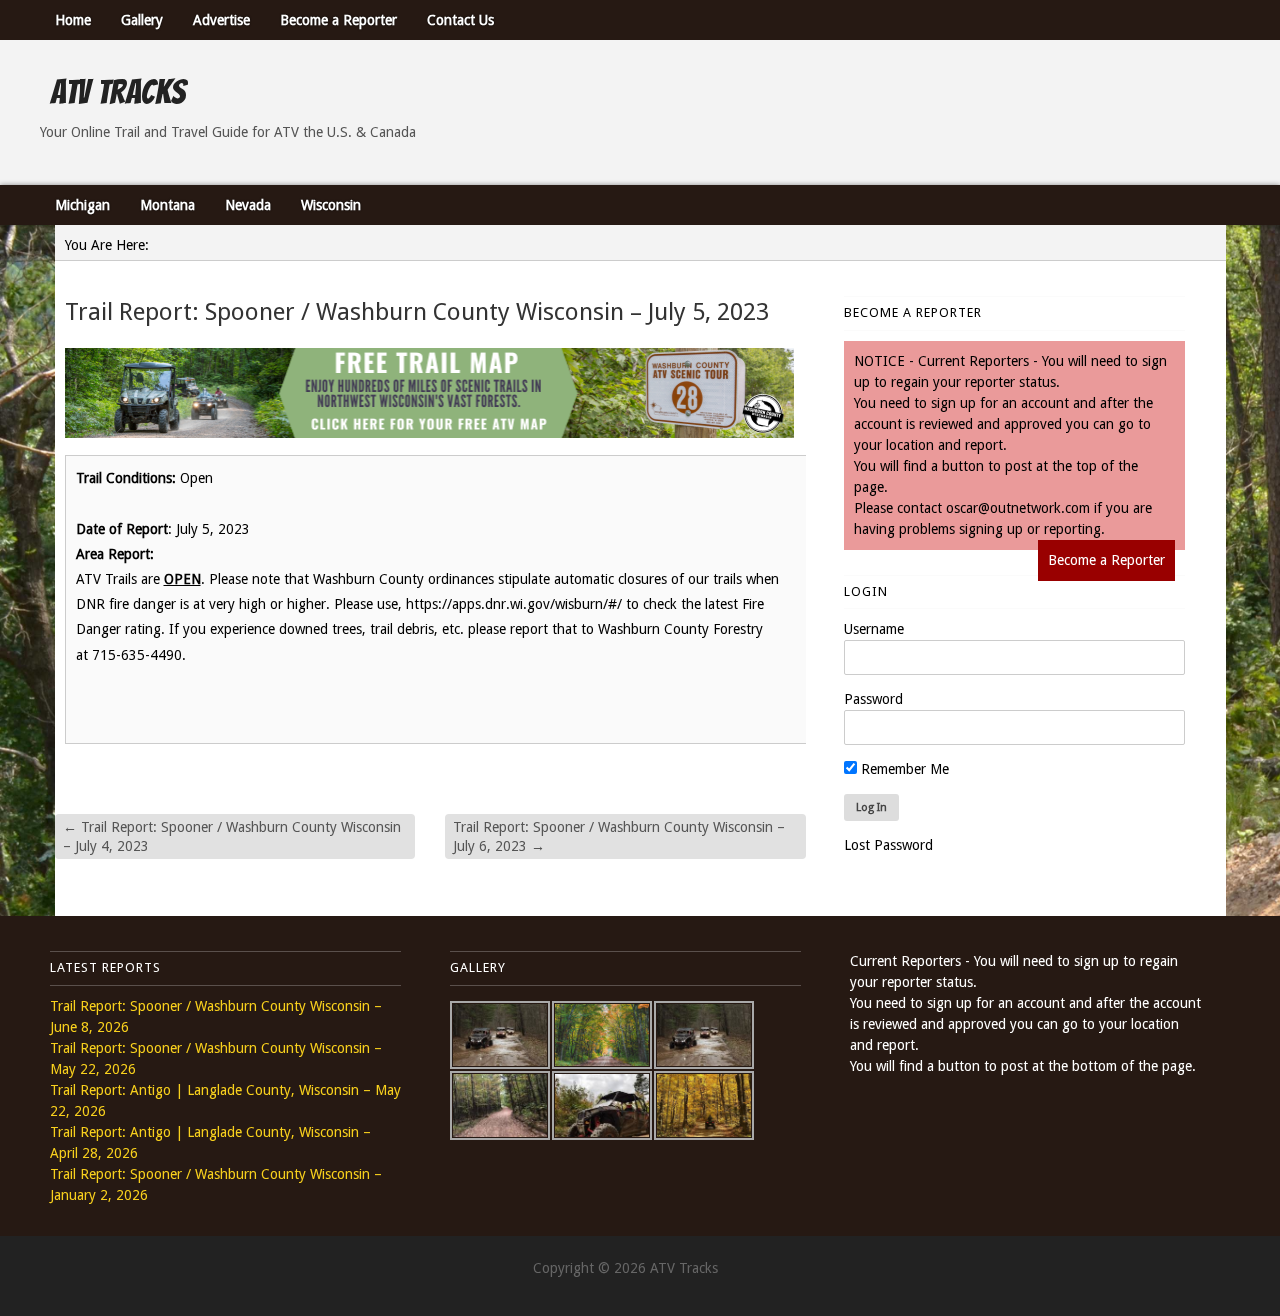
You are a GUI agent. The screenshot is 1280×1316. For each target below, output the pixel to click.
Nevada (248, 205)
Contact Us (460, 20)
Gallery (142, 20)
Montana (167, 205)
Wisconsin (331, 205)
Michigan (82, 205)
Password (873, 699)
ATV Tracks (117, 92)
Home (73, 20)
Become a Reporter (338, 20)
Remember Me (903, 769)
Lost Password (888, 845)
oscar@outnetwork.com (1018, 508)
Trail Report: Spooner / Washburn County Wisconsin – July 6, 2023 (619, 836)
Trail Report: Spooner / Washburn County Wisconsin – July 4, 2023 (232, 836)
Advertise (221, 20)
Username (874, 629)
